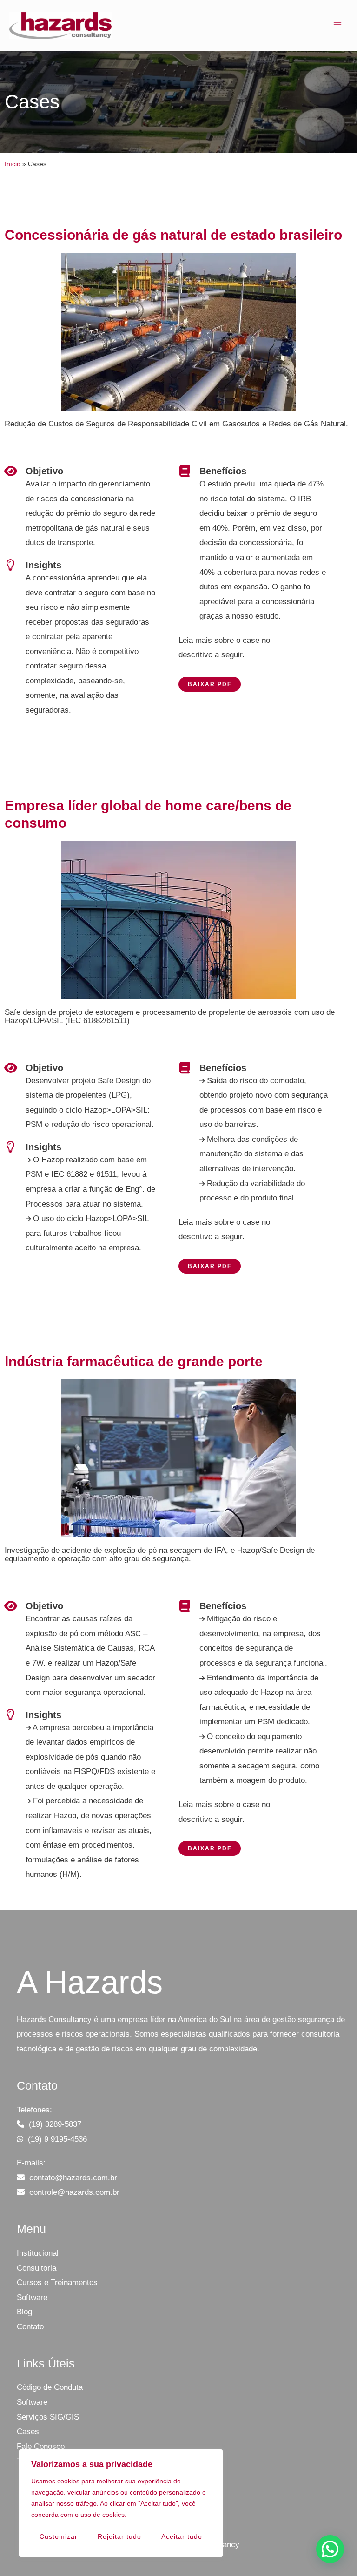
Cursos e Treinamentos (57, 2283)
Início (13, 164)
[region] (121, 2503)
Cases (28, 2431)
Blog (24, 2312)
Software (32, 2297)
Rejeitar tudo (119, 2536)
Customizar (59, 2536)
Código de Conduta (50, 2387)
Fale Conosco (41, 2446)
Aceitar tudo (182, 2536)
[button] (330, 2549)
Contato (30, 2327)
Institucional (38, 2253)
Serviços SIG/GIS (48, 2417)
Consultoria (36, 2268)
